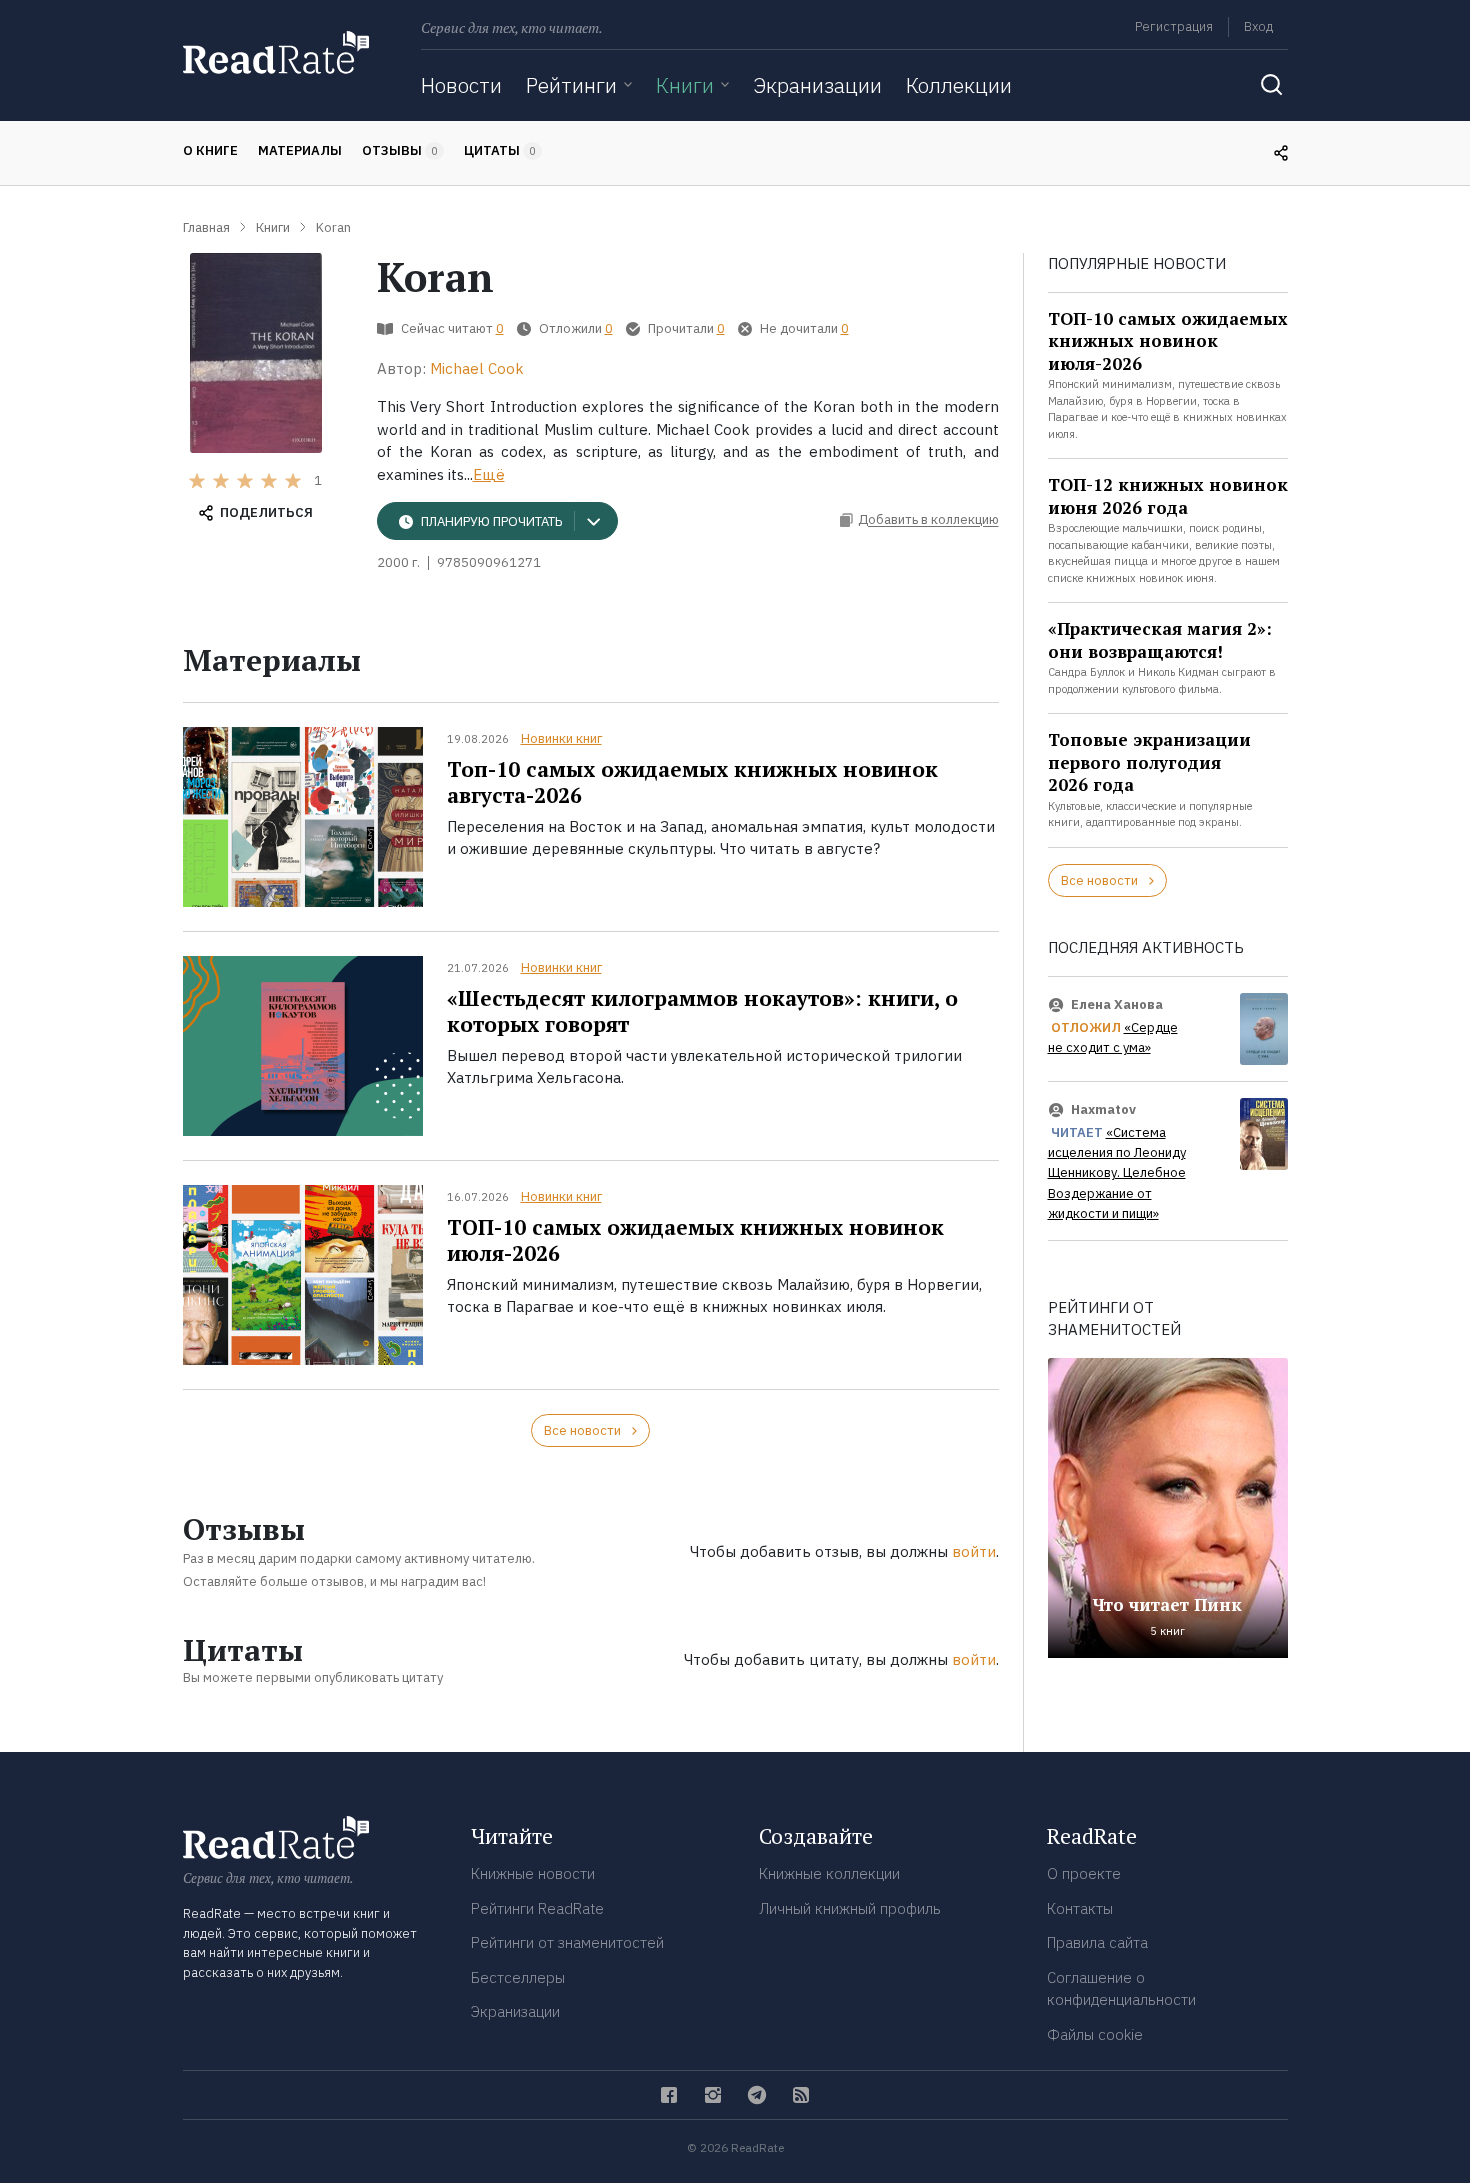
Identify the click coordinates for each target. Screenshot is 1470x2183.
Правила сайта (1097, 1942)
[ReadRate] (276, 52)
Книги (685, 85)
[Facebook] (669, 2095)
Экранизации (817, 85)
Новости (461, 85)
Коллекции (959, 85)
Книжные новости (533, 1873)
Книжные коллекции (829, 1873)
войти (974, 1551)
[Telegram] (757, 2095)
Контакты (1080, 1908)
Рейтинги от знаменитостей (567, 1942)
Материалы (300, 150)
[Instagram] (713, 2095)
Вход (1258, 26)
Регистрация (1174, 26)
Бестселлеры (518, 1977)
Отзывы (400, 150)
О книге (210, 150)
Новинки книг (561, 738)
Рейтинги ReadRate (537, 1908)
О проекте (1084, 1873)
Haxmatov (1103, 1109)
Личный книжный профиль (850, 1908)
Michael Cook (477, 368)
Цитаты (500, 150)
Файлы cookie (1095, 2034)
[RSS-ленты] (801, 2095)
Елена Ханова (1117, 1004)
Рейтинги (571, 85)
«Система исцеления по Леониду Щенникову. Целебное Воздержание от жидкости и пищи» (1117, 1173)
